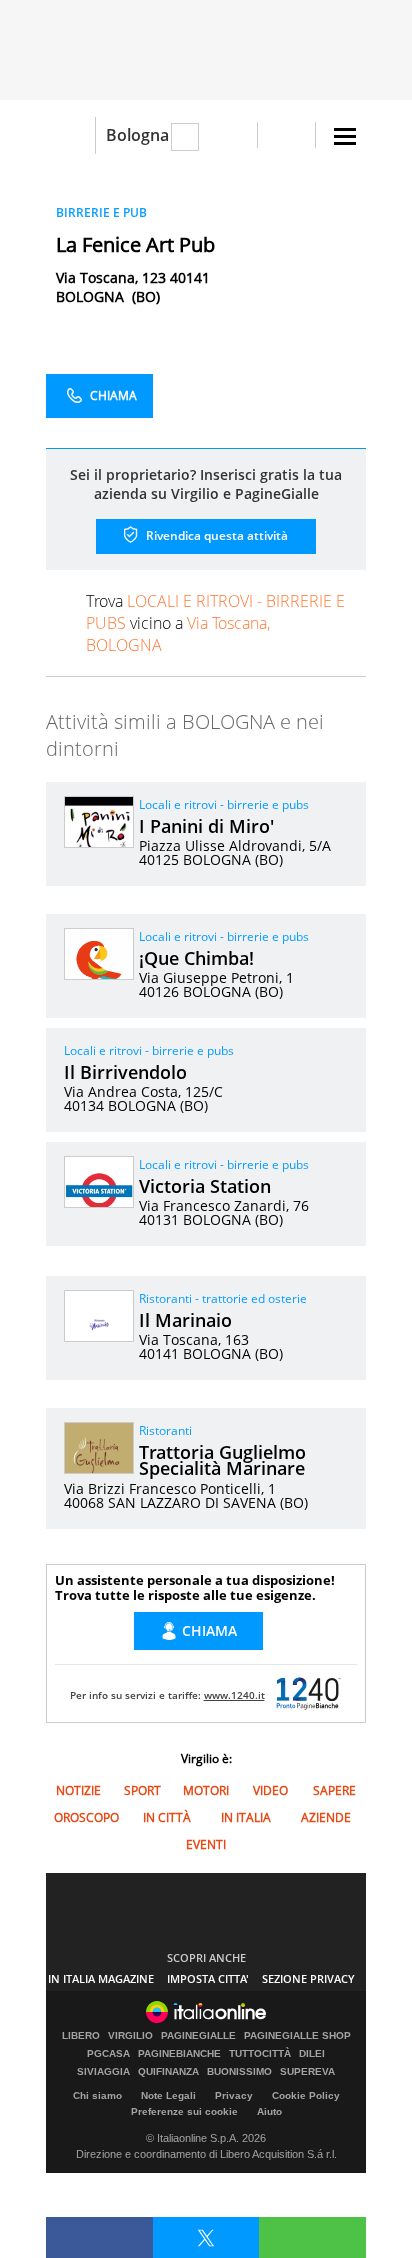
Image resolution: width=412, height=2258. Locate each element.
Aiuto (269, 2111)
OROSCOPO (86, 1817)
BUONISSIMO (239, 2072)
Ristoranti (165, 1430)
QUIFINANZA (168, 2072)
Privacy (234, 2095)
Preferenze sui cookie (184, 2111)
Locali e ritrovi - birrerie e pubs (224, 804)
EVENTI (206, 1844)
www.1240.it (234, 1695)
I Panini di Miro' (206, 826)
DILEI (312, 2054)
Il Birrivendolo (125, 1072)
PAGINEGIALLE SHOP (297, 2036)
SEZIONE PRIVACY (308, 1978)
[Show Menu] (345, 136)
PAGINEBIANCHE (179, 2054)
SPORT (142, 1790)
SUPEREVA (307, 2072)
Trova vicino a (215, 623)
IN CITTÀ (167, 1817)
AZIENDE (326, 1817)
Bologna (137, 135)
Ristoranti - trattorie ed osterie (223, 1298)
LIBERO (81, 2036)
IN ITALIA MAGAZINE (101, 1978)
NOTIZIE (78, 1790)
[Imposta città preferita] (70, 135)
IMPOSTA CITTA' (208, 1978)
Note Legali (168, 2095)
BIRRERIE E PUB (101, 212)
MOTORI (206, 1790)
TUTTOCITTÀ (260, 2054)
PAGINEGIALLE (198, 2036)
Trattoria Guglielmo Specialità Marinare (222, 1460)
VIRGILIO (130, 2036)
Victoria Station (205, 1186)
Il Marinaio (185, 1320)
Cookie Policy (306, 2095)
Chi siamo (97, 2095)
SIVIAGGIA (103, 2072)
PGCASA (108, 2054)
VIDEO (270, 1790)
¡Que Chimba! (196, 958)
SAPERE (334, 1790)
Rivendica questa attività (215, 535)
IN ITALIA (246, 1817)
